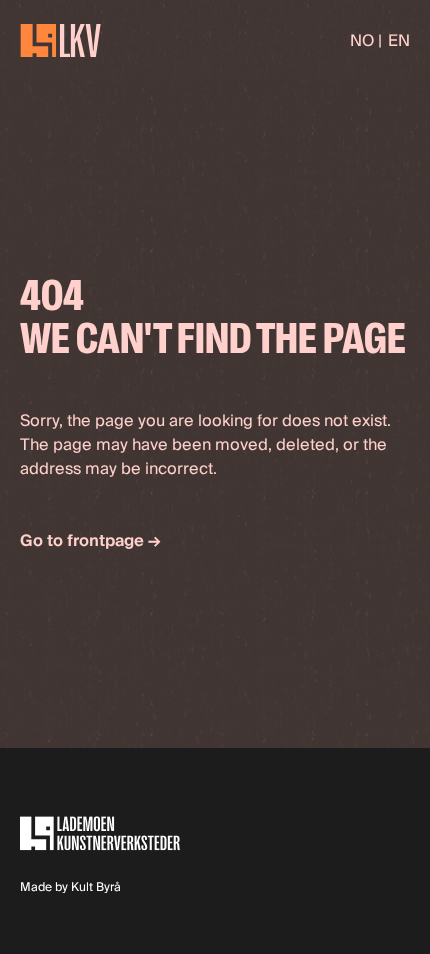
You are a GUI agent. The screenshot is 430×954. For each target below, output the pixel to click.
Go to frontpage (90, 541)
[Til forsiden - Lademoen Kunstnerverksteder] (60, 40)
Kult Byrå (96, 887)
